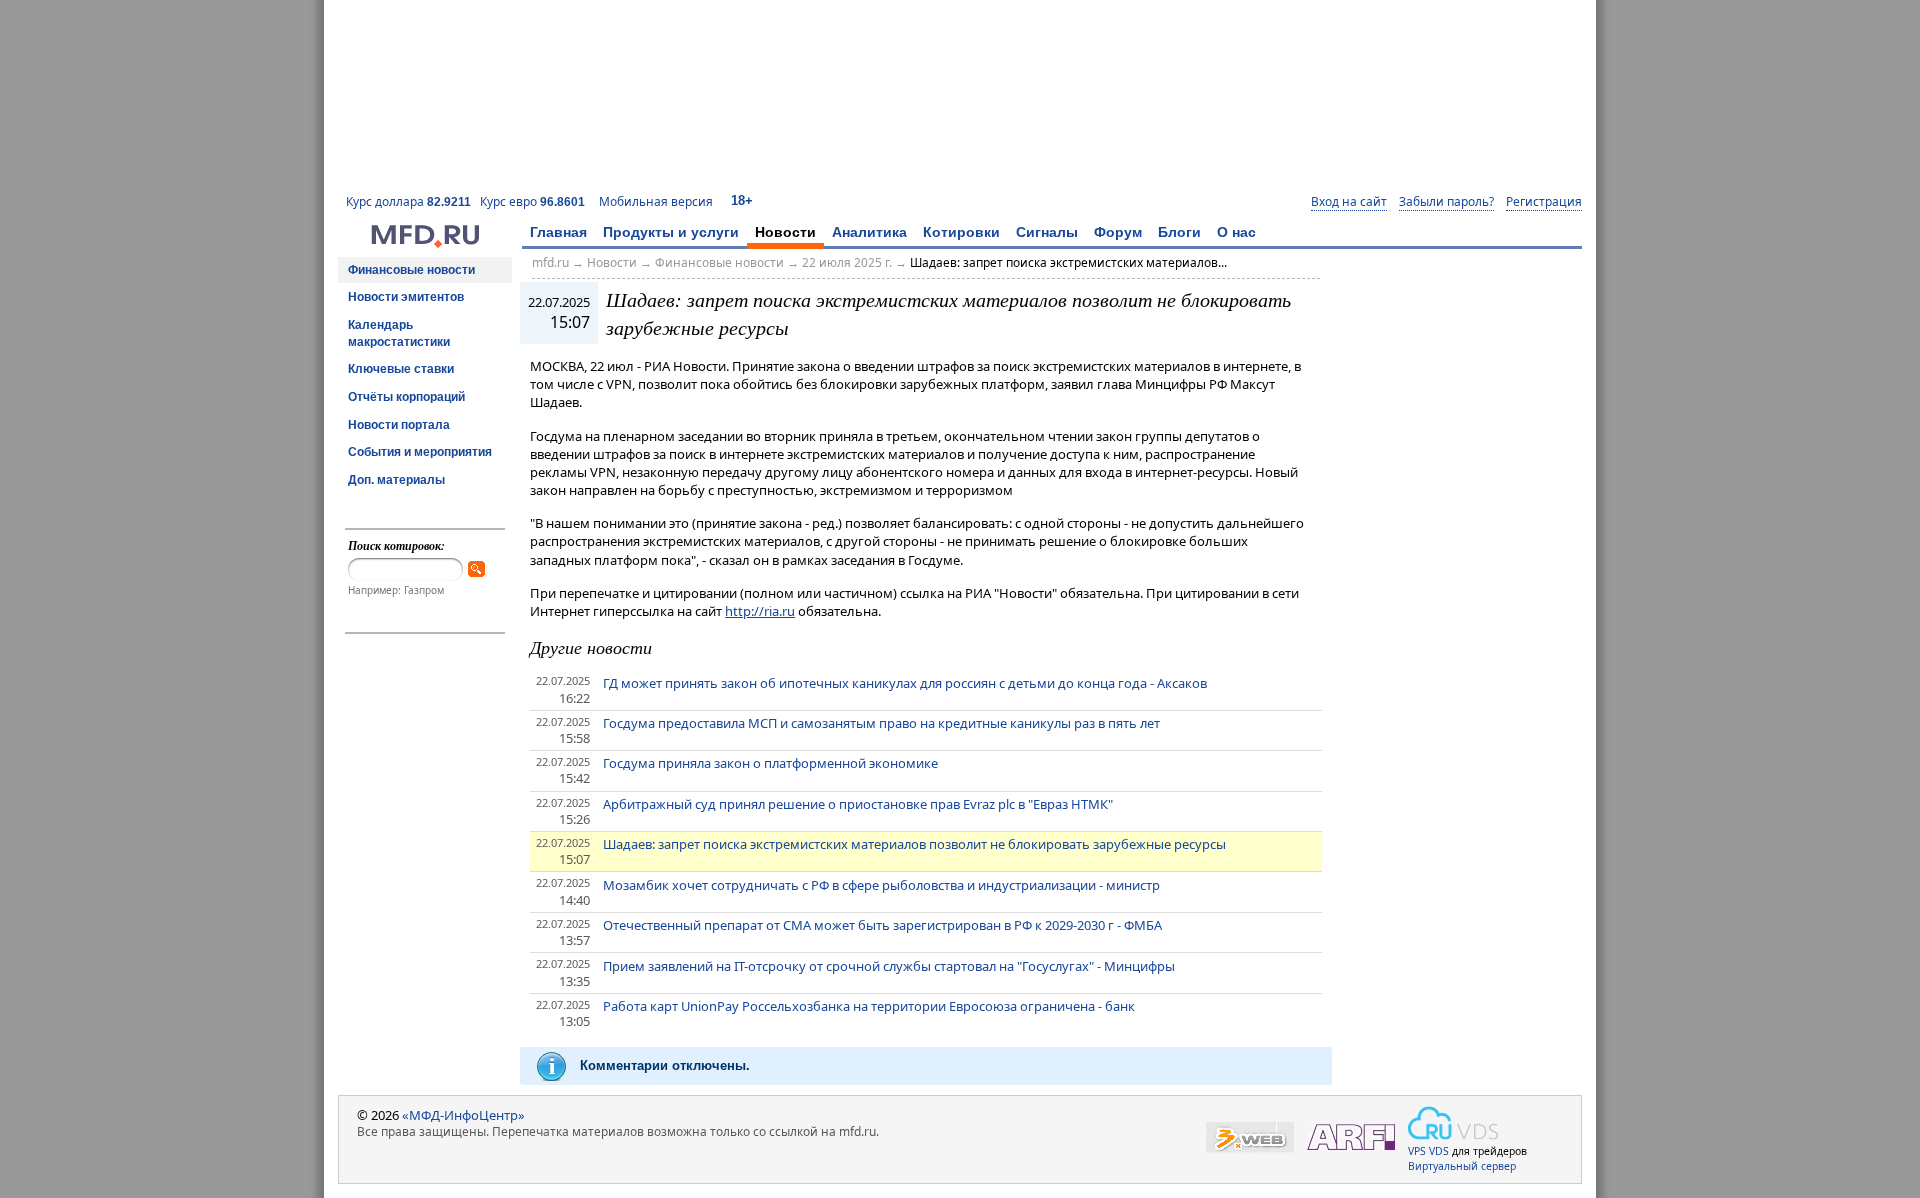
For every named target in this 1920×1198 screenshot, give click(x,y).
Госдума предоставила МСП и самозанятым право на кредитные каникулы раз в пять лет (881, 723)
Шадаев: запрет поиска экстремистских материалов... (1068, 262)
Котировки (961, 232)
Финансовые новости (411, 270)
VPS (1417, 1151)
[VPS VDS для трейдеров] (1453, 1123)
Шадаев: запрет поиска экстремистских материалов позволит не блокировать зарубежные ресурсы (914, 844)
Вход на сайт (1349, 202)
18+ (742, 200)
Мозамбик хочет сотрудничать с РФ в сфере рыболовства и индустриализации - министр (881, 885)
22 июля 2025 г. (847, 262)
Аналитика (869, 232)
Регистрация (1544, 202)
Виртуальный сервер (1462, 1166)
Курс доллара (408, 201)
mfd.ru (550, 262)
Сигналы (1047, 232)
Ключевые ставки (401, 369)
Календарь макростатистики (399, 333)
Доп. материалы (396, 480)
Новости (785, 232)
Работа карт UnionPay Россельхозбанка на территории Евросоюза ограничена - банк (869, 1006)
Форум (1118, 232)
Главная (558, 232)
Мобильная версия (656, 201)
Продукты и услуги (671, 232)
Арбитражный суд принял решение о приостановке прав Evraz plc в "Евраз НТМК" (858, 804)
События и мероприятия (420, 452)
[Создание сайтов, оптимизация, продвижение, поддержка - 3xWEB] (1250, 1137)
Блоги (1179, 232)
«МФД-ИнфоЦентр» (463, 1115)
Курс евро (532, 201)
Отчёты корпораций (406, 397)
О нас (1236, 232)
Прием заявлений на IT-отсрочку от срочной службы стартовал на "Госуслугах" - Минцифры (889, 966)
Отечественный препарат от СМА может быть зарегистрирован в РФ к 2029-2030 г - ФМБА (882, 925)
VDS (1439, 1151)
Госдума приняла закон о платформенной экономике (770, 763)
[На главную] (425, 243)
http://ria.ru (760, 611)
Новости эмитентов (406, 297)
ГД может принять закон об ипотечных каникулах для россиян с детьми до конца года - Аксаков (905, 683)
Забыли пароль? (1446, 202)
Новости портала (399, 425)
